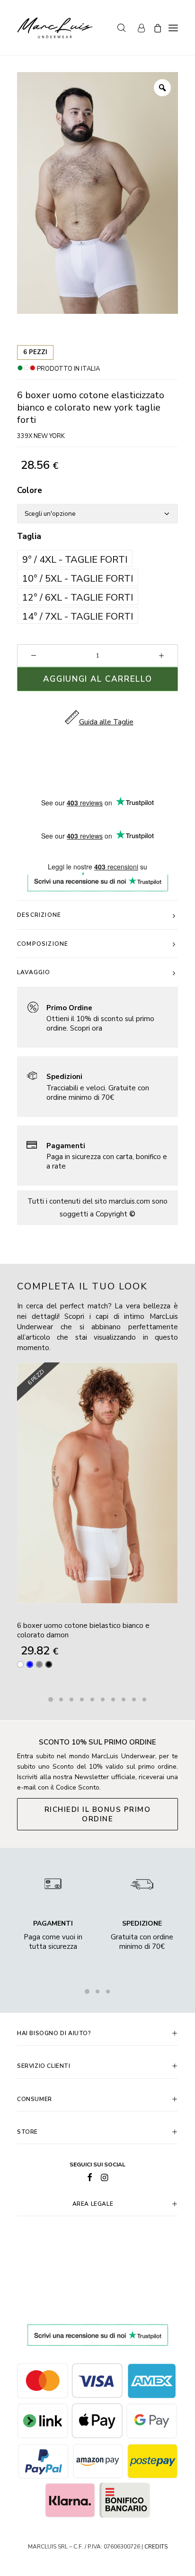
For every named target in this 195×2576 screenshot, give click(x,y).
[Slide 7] (113, 1699)
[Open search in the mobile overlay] (117, 28)
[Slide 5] (92, 1699)
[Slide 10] (144, 1699)
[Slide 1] (51, 1699)
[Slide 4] (82, 1699)
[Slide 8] (124, 1699)
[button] (75, 558)
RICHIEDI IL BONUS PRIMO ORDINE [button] (99, 1814)
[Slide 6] (103, 1699)
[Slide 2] (61, 1699)
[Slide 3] (71, 1699)
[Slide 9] (134, 1699)
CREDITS (156, 2547)
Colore (30, 490)
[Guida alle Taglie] (97, 1018)
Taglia (29, 536)
